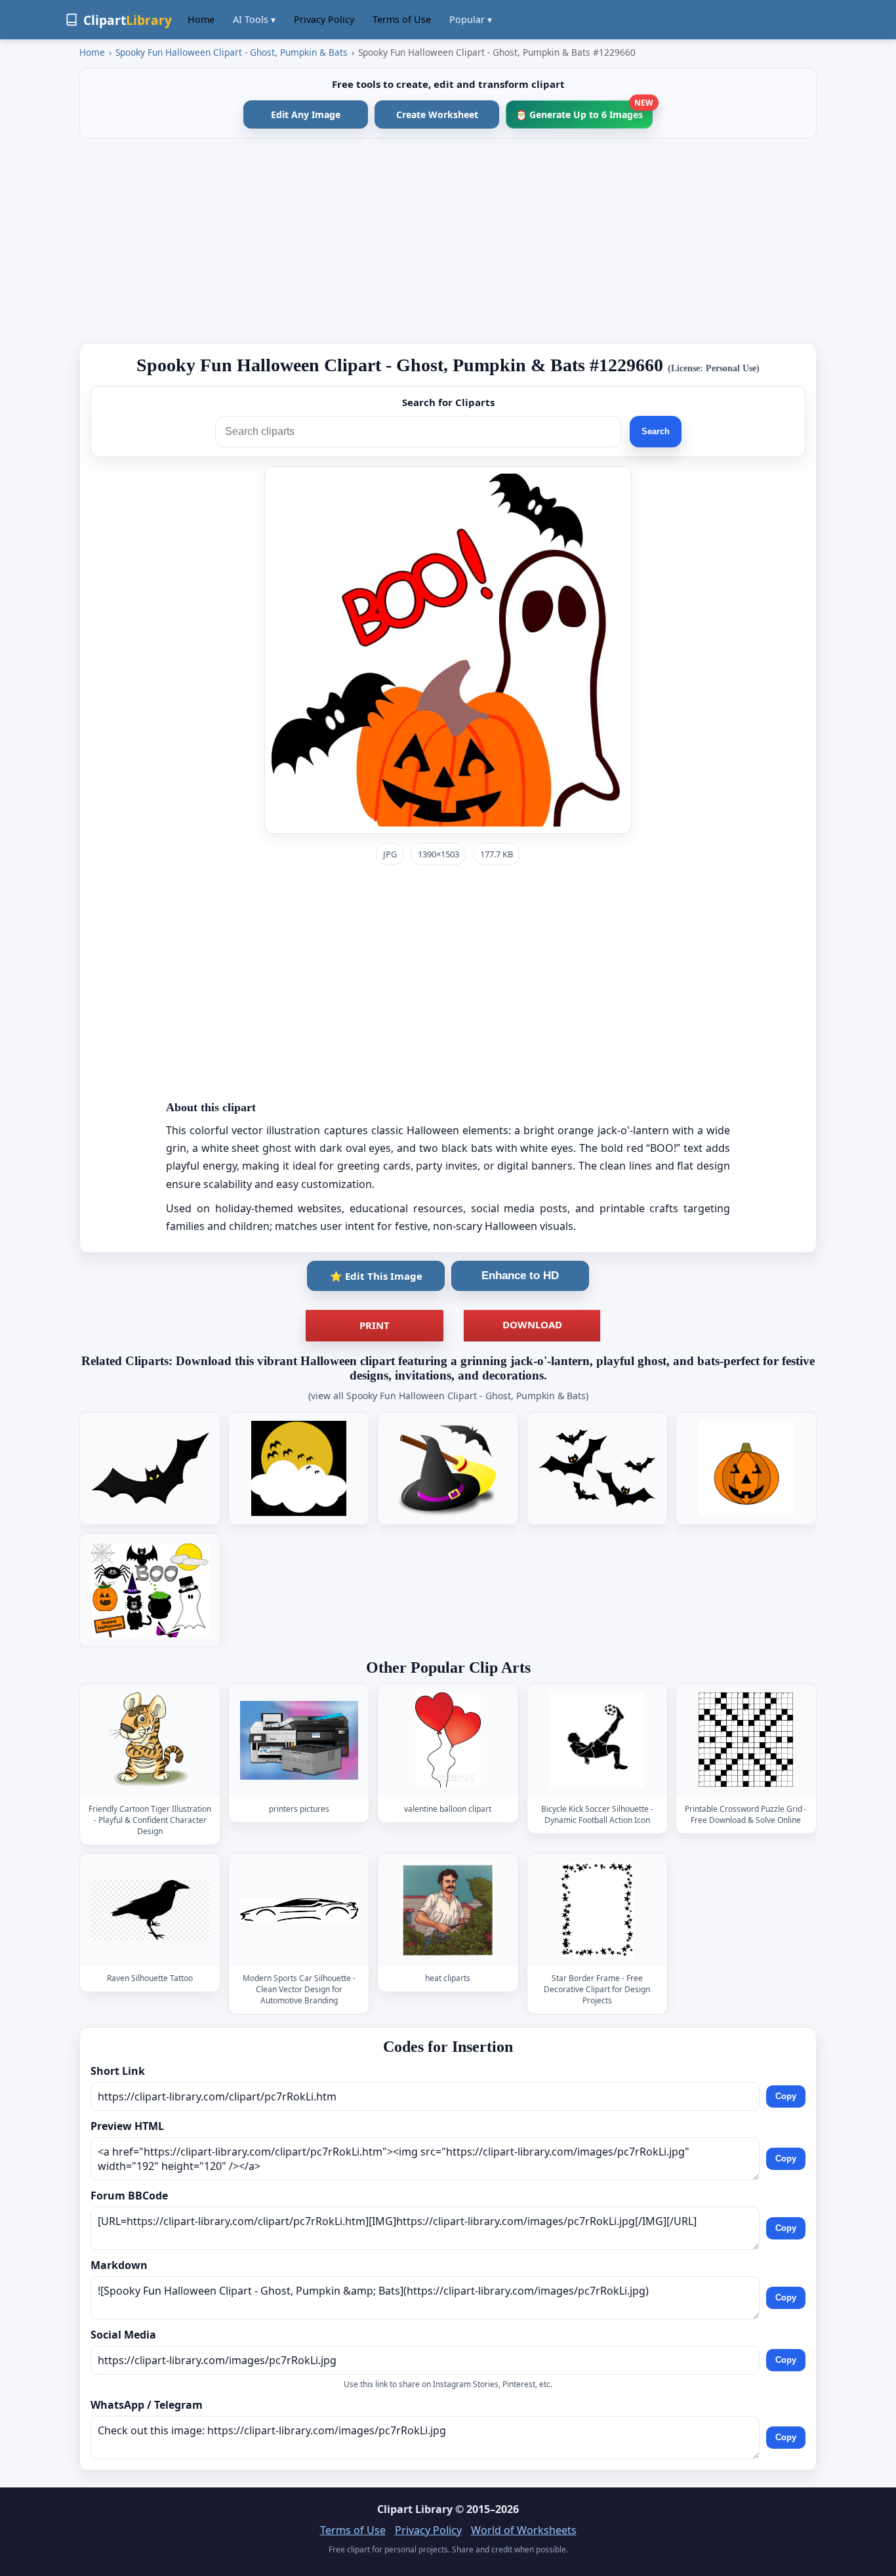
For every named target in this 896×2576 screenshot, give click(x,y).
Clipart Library (415, 2509)
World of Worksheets (524, 2530)
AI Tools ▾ (254, 19)
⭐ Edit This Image (376, 1276)
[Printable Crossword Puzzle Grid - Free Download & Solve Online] (746, 1741)
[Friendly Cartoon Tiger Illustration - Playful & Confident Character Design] (150, 1741)
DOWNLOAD (532, 1324)
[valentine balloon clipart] (448, 1741)
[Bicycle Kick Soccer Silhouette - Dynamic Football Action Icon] (597, 1741)
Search (656, 431)
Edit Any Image (306, 114)
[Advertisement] (448, 241)
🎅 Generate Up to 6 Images (584, 111)
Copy (786, 2096)
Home (201, 19)
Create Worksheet (437, 114)
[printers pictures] (299, 1741)
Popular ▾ (471, 19)
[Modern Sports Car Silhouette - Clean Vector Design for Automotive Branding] (299, 1910)
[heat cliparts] (448, 1910)
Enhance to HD (520, 1276)
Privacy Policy (324, 19)
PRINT (375, 1325)
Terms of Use (402, 19)
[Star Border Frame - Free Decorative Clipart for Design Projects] (597, 1910)
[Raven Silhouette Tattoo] (150, 1910)
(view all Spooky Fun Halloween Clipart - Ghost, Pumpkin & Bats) (448, 1396)
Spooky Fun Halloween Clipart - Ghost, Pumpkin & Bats (232, 52)
